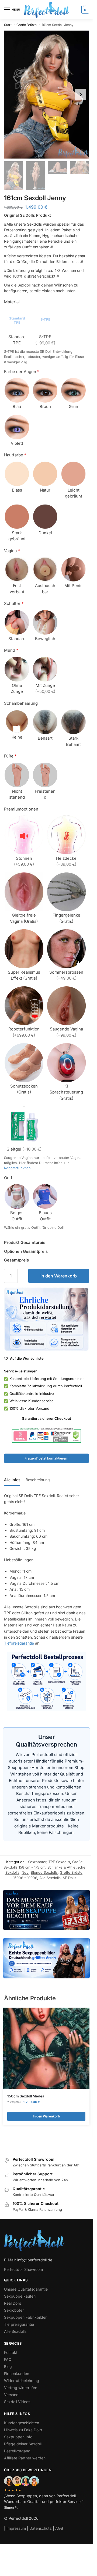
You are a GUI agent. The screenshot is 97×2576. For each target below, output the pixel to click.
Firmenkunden (17, 2374)
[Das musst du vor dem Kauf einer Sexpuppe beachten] (46, 1910)
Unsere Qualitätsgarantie (26, 2289)
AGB (59, 2528)
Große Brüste (27, 25)
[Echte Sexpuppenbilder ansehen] (46, 1958)
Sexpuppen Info (18, 2437)
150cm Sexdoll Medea (26, 2096)
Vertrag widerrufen (21, 2388)
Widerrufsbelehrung (22, 2381)
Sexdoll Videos (17, 2402)
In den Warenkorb (59, 1276)
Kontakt (11, 2352)
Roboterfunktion (17, 1168)
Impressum (16, 2528)
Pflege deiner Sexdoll (23, 2444)
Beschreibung (38, 1480)
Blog (8, 2366)
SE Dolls (70, 1878)
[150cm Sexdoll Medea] (46, 2048)
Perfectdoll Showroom (23, 2269)
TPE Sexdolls (59, 1862)
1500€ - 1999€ (25, 1878)
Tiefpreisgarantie (19, 1643)
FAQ (8, 2359)
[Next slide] (81, 94)
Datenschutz (41, 2528)
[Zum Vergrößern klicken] (46, 95)
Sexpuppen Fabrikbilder (25, 2317)
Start (8, 25)
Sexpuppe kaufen (20, 2296)
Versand (11, 2395)
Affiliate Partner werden (25, 2458)
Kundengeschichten (22, 2423)
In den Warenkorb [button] (46, 2116)
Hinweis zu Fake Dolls (23, 2430)
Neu (25, 1872)
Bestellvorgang (17, 2451)
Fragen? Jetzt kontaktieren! (46, 1458)
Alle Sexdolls (50, 1878)
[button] (84, 10)
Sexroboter (37, 1862)
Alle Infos (12, 1480)
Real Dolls (13, 2303)
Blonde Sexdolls (44, 1872)
